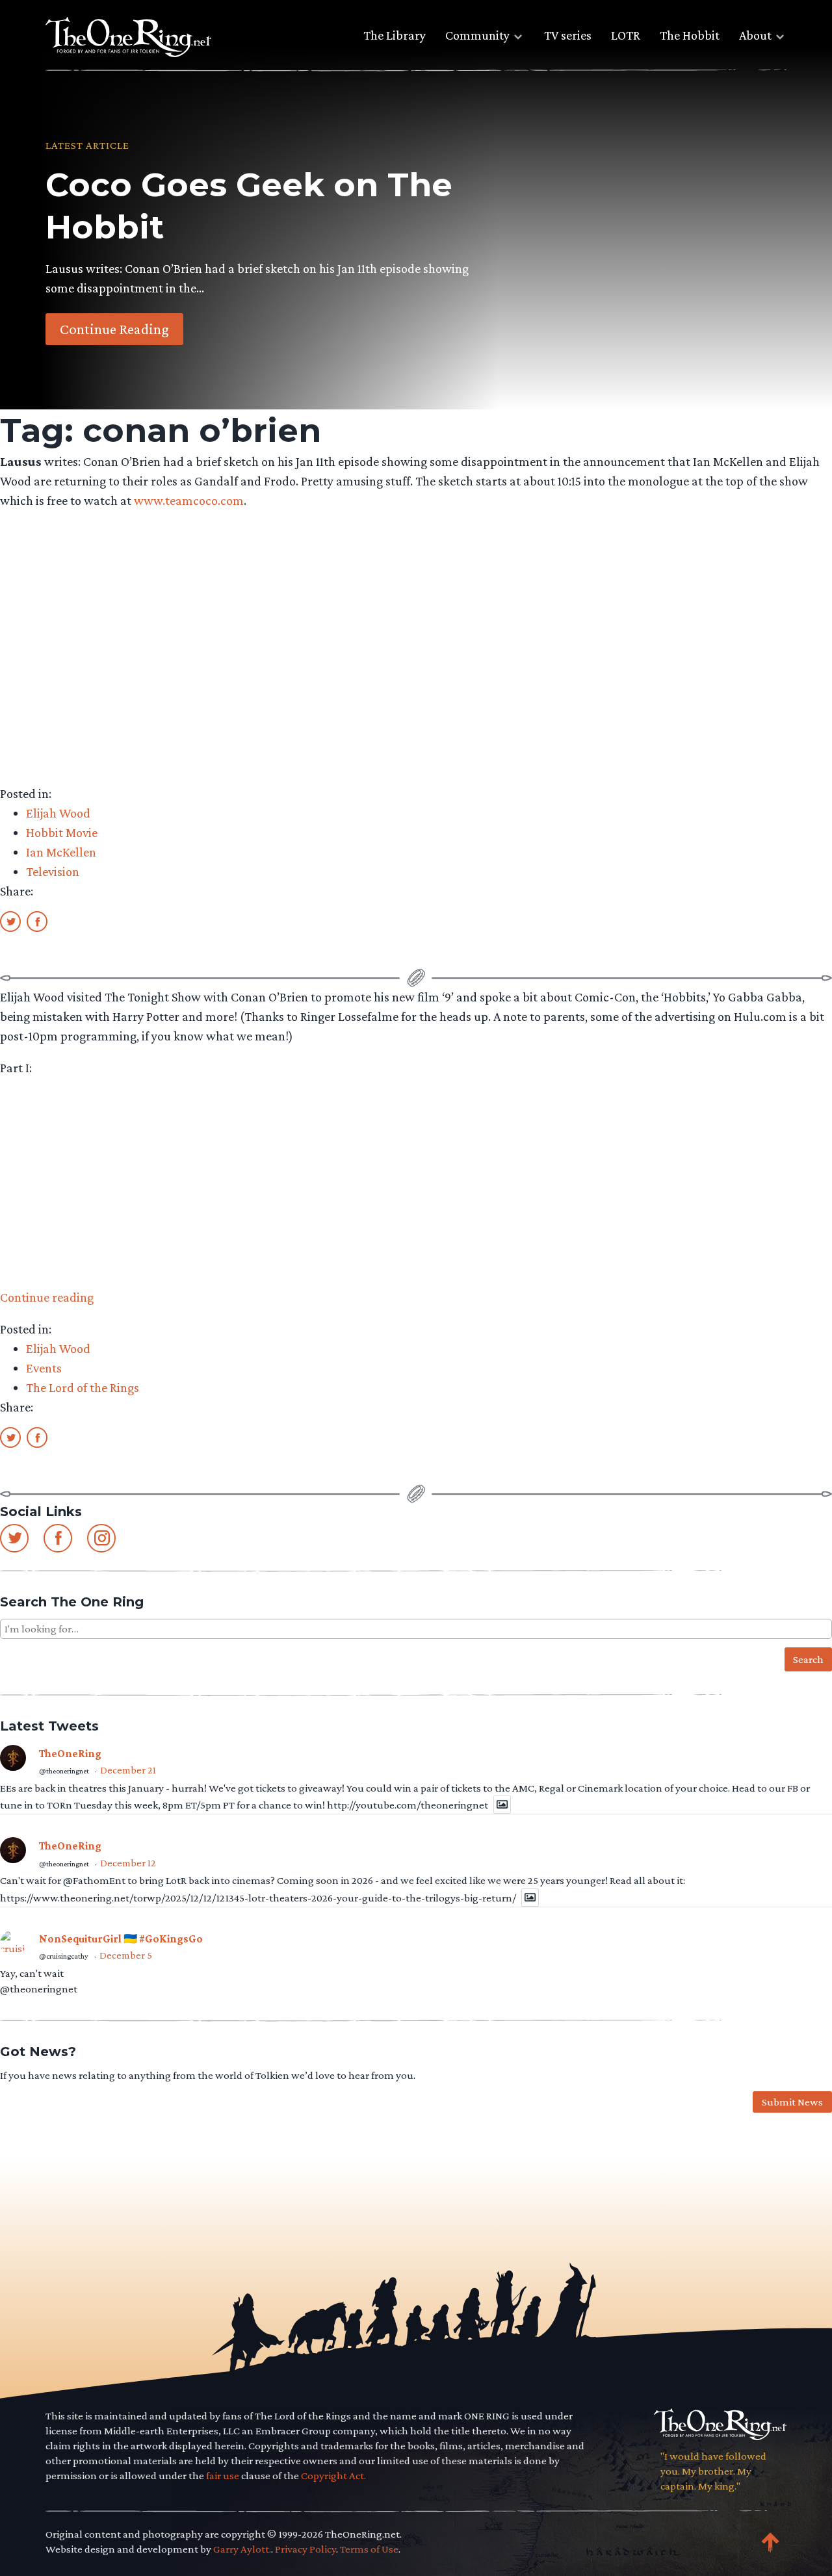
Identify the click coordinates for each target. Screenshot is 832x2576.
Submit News (792, 2102)
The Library (395, 35)
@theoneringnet (64, 1771)
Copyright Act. (333, 2476)
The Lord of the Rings (83, 1387)
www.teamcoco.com (189, 500)
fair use (223, 2476)
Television (53, 871)
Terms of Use (369, 2549)
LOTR (626, 35)
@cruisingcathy (64, 1956)
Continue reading (47, 1297)
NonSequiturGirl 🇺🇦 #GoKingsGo (121, 1939)
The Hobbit (690, 35)
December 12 (128, 1863)
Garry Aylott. (242, 2549)
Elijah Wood (58, 813)
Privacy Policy (305, 2549)
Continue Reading (114, 329)
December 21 (128, 1770)
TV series (568, 35)
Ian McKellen (61, 852)
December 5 (126, 1955)
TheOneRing (70, 1754)
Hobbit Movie (62, 832)
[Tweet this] (10, 921)
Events (44, 1368)
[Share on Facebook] (37, 921)
